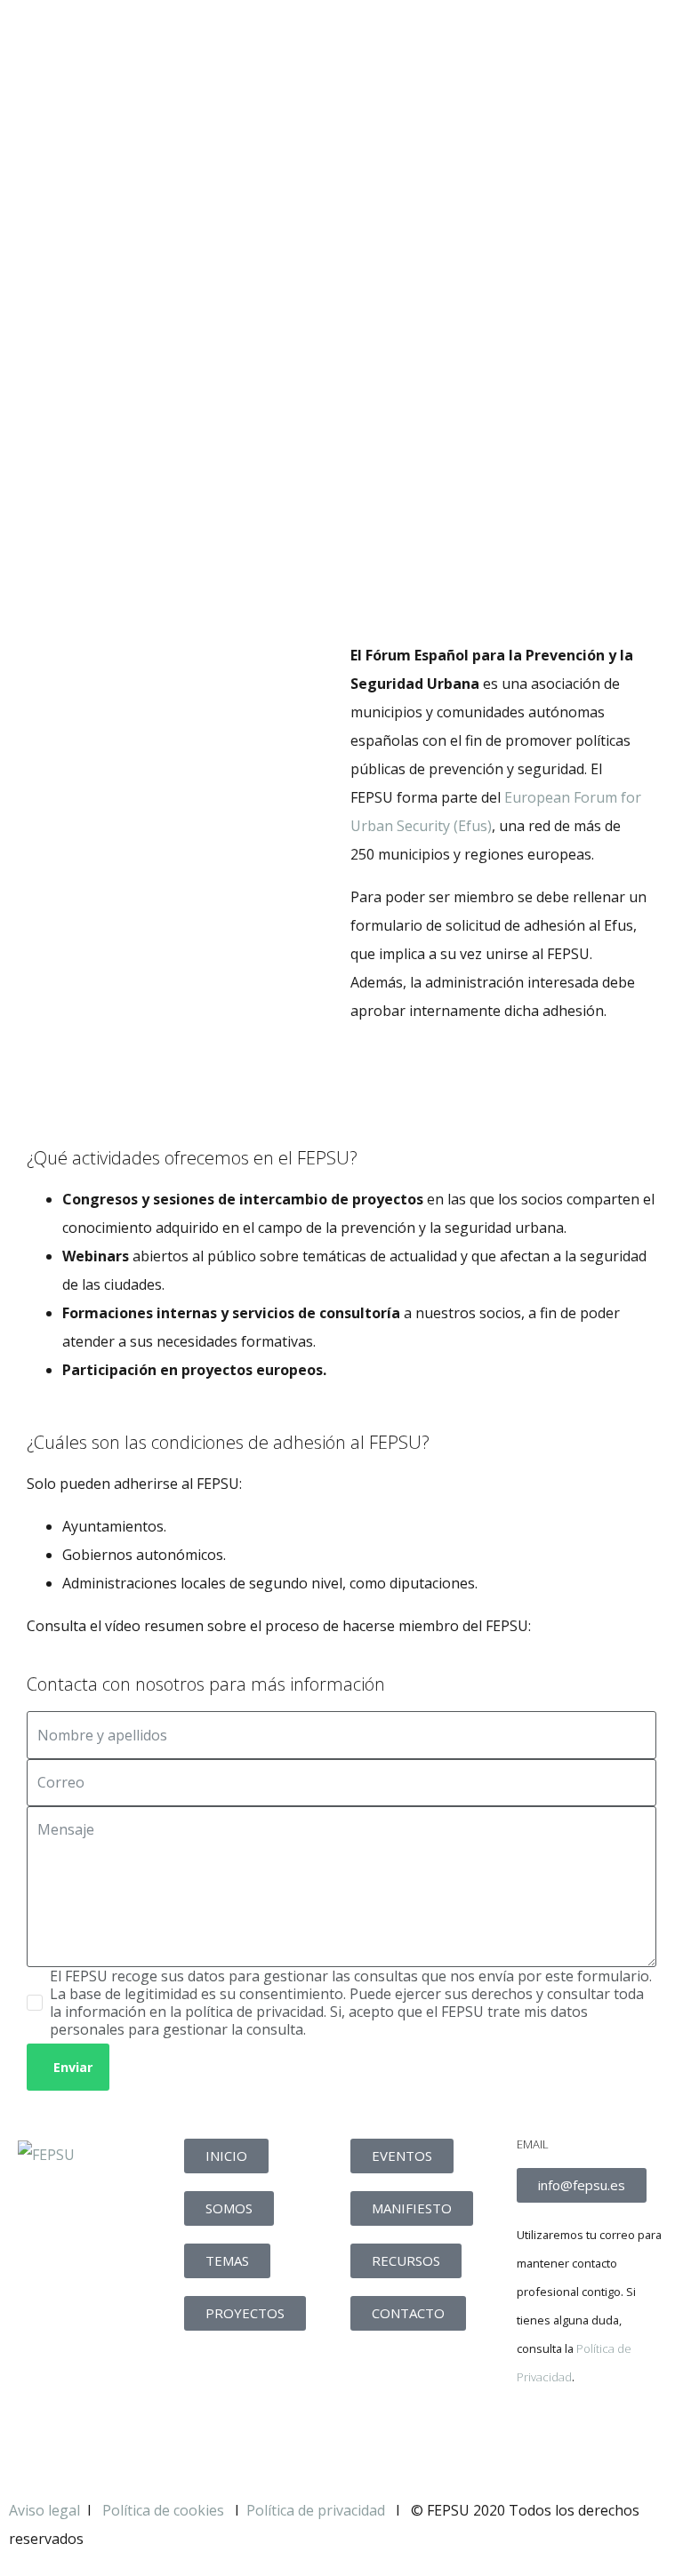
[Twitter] (587, 2438)
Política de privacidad (316, 2510)
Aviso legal (44, 2510)
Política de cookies (165, 2510)
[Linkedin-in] (635, 2438)
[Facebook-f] (539, 2438)
